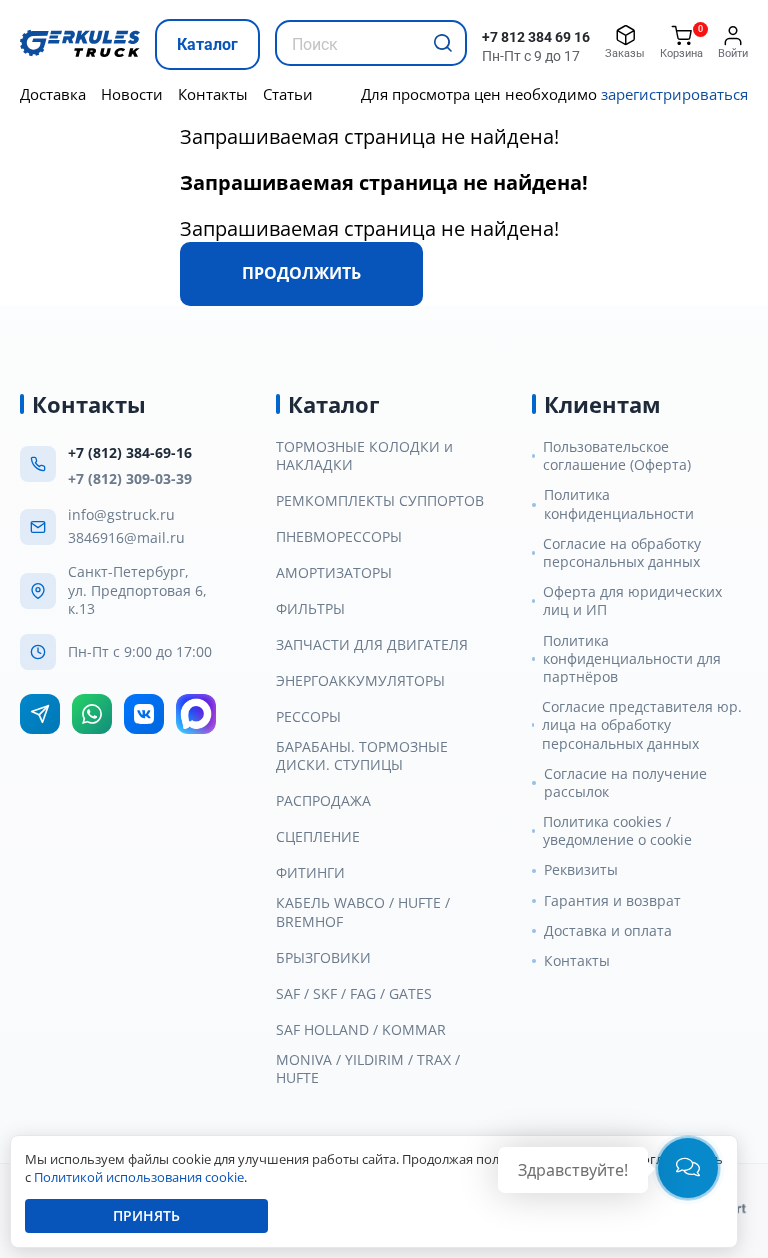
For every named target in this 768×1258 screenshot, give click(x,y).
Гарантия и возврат (612, 901)
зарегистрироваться (674, 94)
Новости (132, 94)
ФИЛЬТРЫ (310, 609)
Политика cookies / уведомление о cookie (617, 831)
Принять (146, 1215)
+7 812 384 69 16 (536, 37)
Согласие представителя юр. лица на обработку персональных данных (642, 725)
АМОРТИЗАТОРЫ (334, 573)
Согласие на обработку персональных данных (622, 553)
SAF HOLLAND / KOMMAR (361, 1030)
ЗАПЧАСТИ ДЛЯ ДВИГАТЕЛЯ (372, 645)
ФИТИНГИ (310, 873)
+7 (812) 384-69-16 (130, 452)
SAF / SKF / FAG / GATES (354, 994)
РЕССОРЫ (308, 717)
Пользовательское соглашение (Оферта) (617, 456)
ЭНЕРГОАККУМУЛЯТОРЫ (360, 681)
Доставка (53, 94)
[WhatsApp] (92, 714)
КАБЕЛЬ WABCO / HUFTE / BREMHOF (363, 912)
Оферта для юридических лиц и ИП (632, 601)
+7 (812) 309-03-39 (130, 478)
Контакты (213, 94)
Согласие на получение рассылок (625, 783)
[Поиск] (443, 43)
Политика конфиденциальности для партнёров (632, 659)
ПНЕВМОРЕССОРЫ (339, 537)
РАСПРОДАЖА (323, 801)
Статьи (288, 94)
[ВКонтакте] (144, 714)
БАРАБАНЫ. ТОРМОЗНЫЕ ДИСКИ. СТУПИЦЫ (362, 756)
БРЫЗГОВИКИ (323, 958)
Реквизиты (581, 870)
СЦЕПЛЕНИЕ (318, 837)
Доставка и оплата (608, 931)
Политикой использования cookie (139, 1177)
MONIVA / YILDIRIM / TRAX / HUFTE (368, 1069)
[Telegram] (40, 714)
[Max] (196, 714)
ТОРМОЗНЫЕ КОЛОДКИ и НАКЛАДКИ (364, 456)
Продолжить (301, 273)
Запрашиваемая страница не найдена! (369, 136)
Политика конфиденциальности (619, 504)
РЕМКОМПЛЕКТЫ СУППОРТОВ (380, 501)
